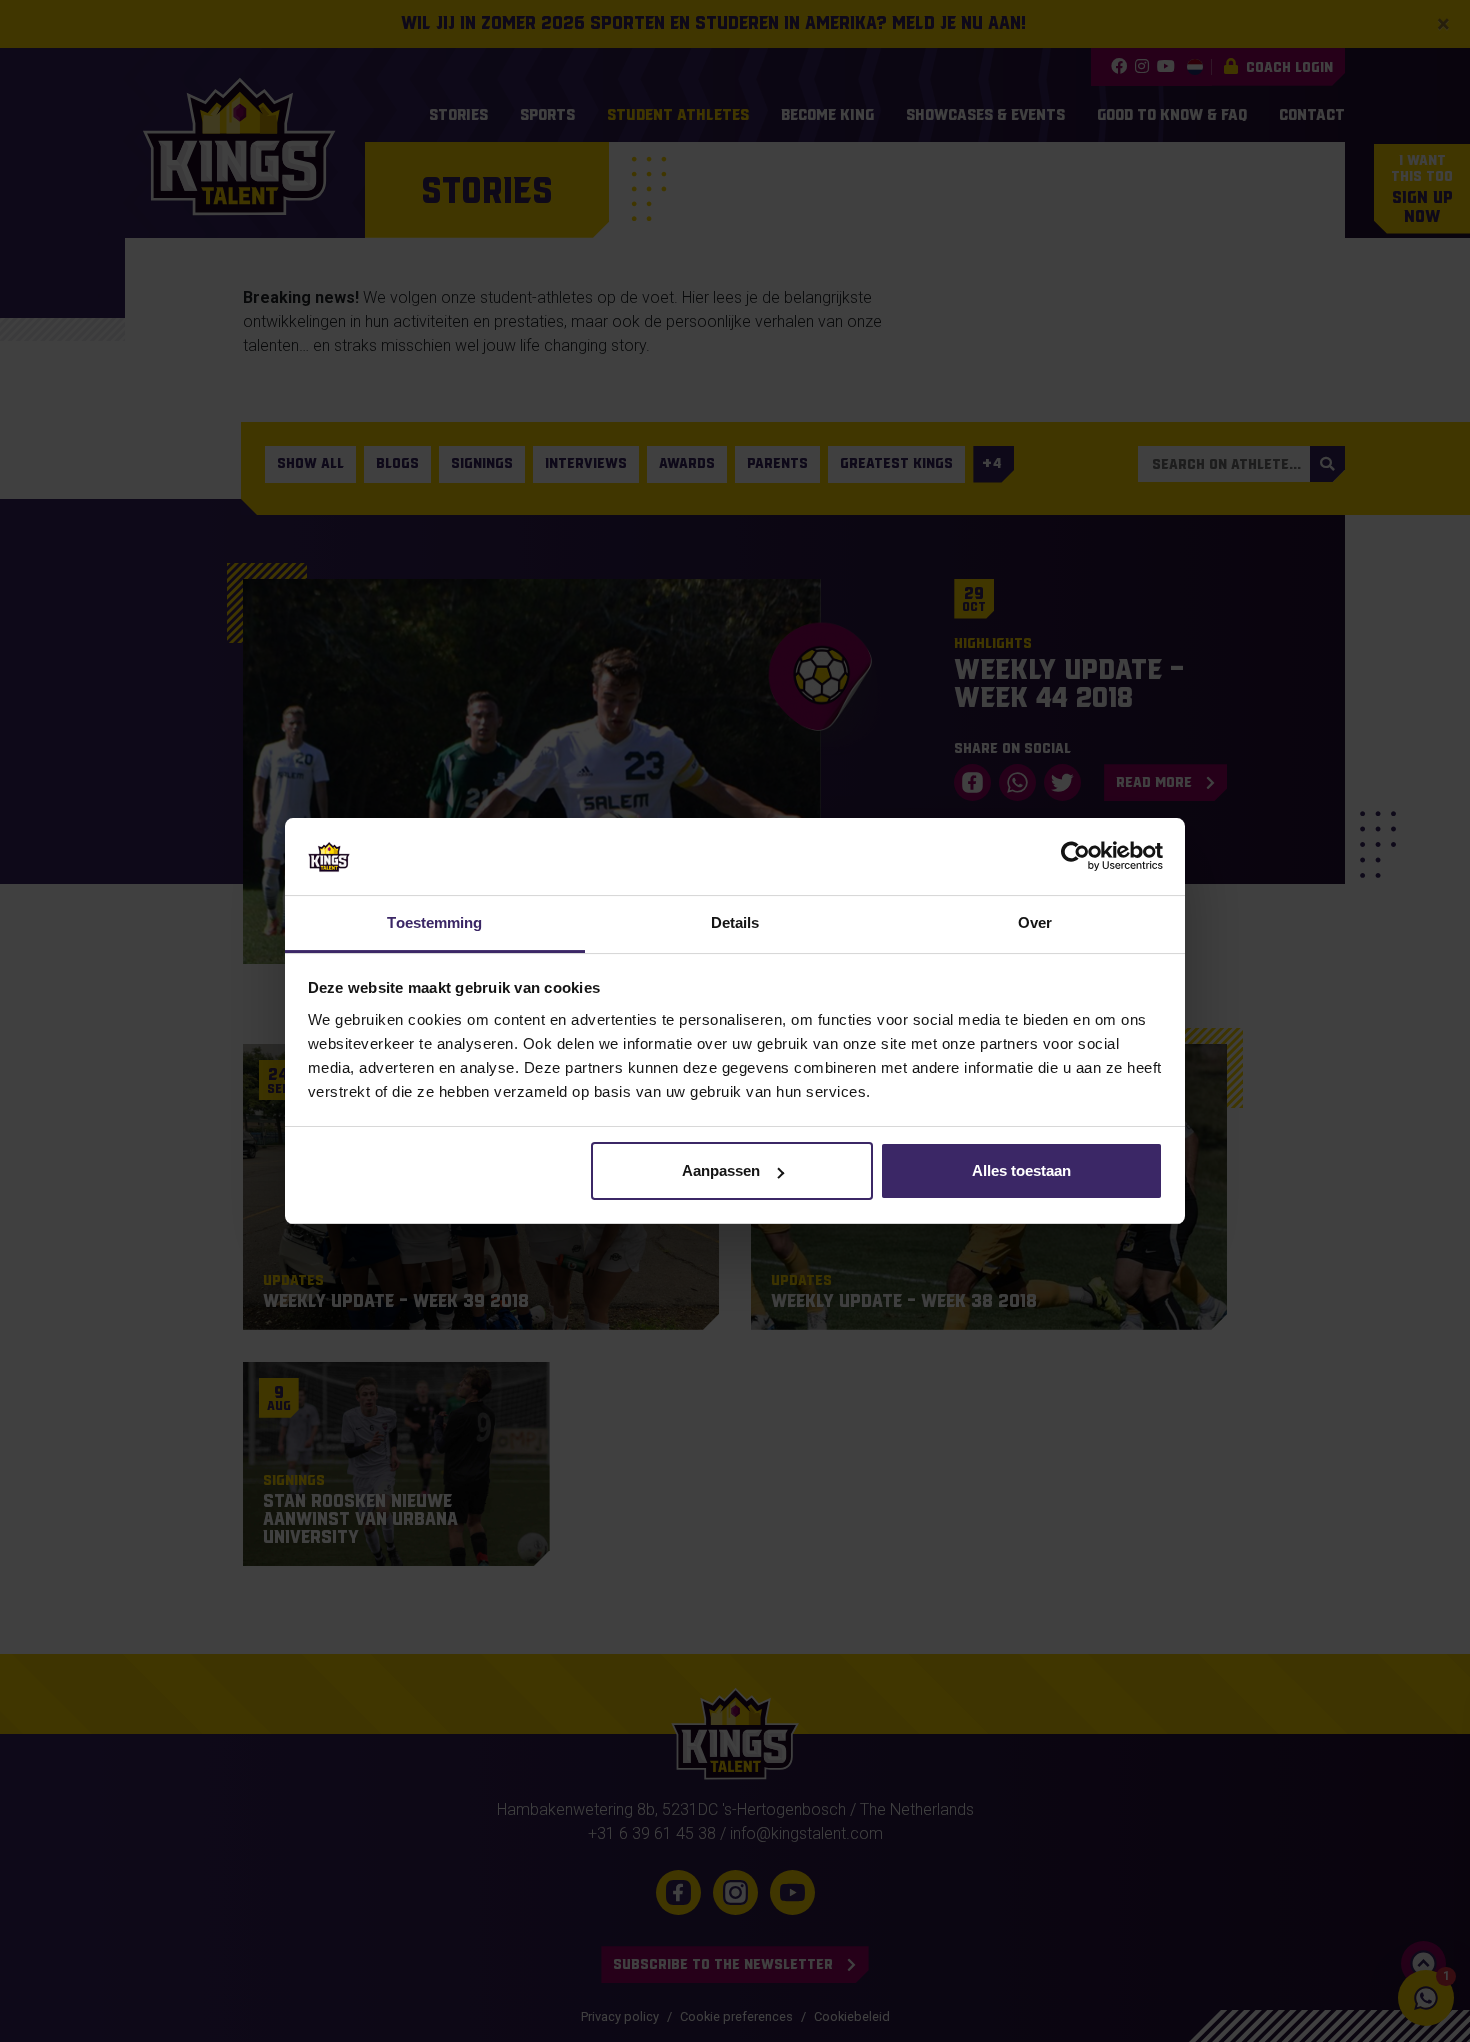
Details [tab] (735, 922)
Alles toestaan (1021, 1170)
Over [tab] (1035, 922)
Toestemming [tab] (434, 922)
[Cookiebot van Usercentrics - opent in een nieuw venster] (1075, 856)
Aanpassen (721, 1170)
